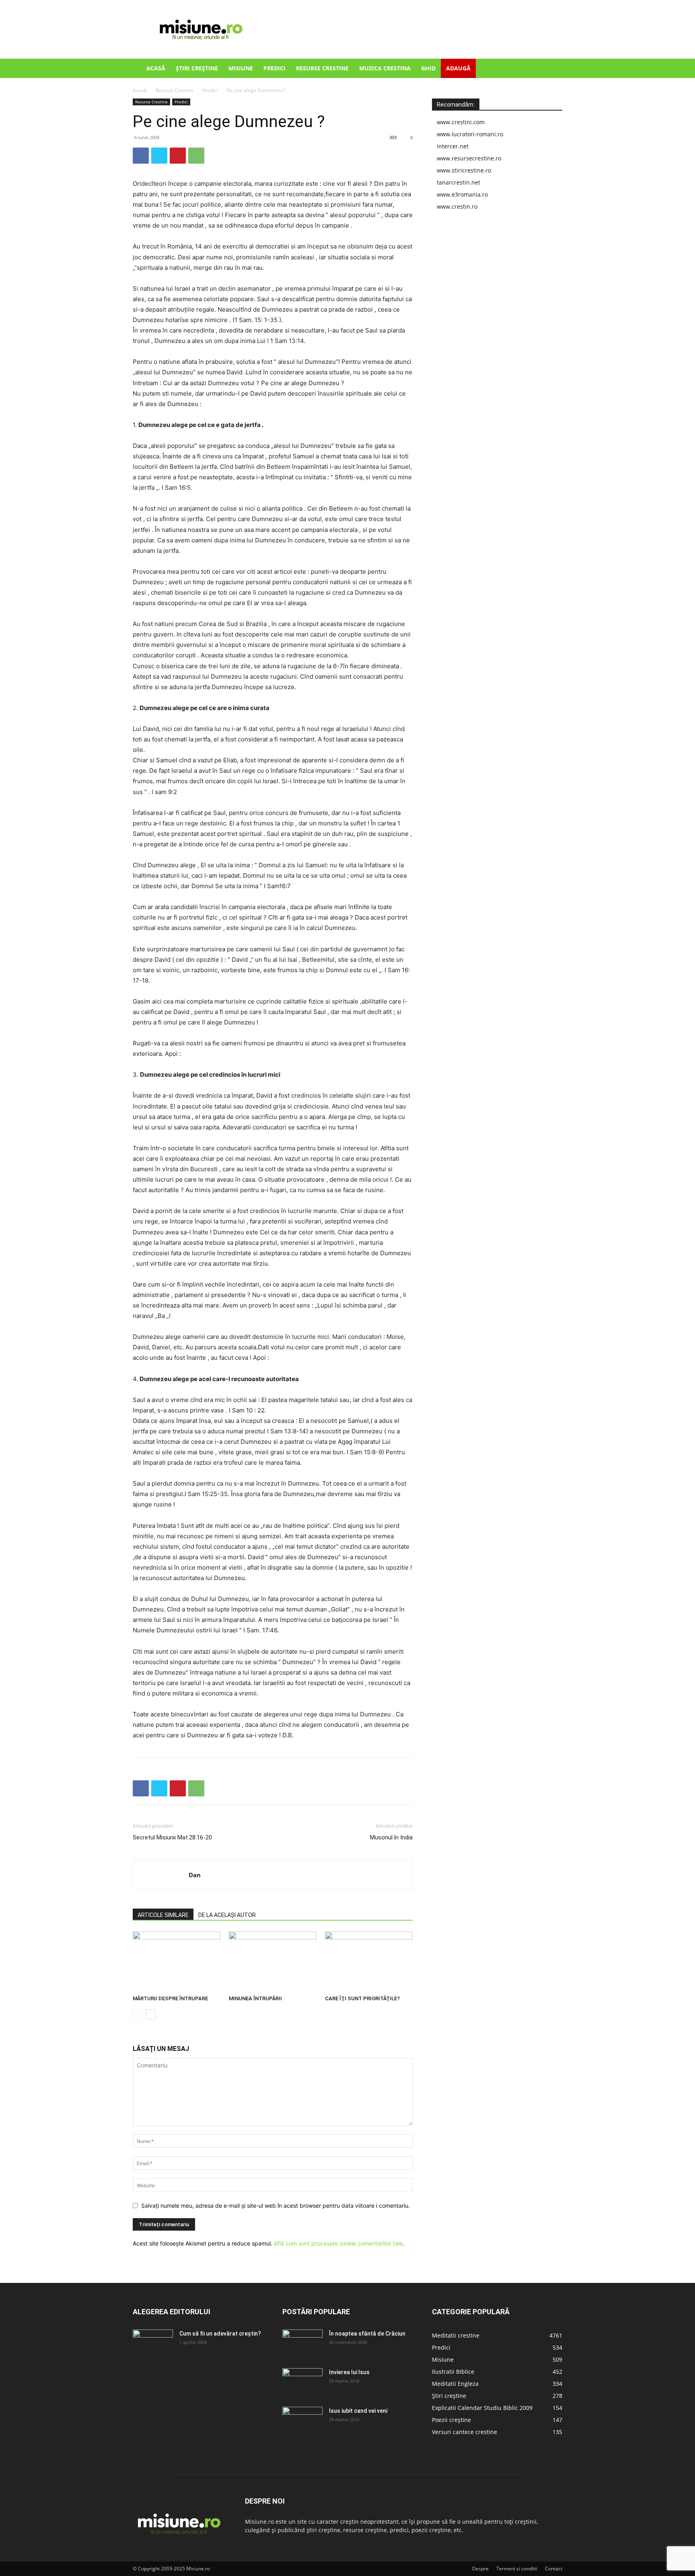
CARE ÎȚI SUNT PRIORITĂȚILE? (362, 1998)
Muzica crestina (385, 68)
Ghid (428, 68)
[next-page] (151, 2015)
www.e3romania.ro (462, 194)
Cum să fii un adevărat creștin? (220, 2334)
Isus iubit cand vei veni (358, 2411)
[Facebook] (141, 156)
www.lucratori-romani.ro (470, 134)
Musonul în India (391, 1837)
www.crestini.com (461, 122)
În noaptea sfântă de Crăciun (367, 2334)
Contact (554, 2569)
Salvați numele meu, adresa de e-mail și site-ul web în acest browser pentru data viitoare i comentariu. (276, 2206)
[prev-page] (138, 2015)
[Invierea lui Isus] (302, 2382)
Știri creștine (197, 68)
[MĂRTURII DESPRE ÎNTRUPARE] (177, 1962)
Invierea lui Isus (349, 2372)
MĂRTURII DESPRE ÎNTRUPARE (170, 1998)
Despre (480, 2569)
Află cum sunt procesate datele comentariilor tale (338, 2243)
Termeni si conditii (517, 2569)
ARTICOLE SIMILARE (163, 1915)
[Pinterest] (178, 156)
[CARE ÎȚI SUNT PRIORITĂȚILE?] (369, 1962)
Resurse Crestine (322, 68)
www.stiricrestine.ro (464, 170)
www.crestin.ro (457, 206)
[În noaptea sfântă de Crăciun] (302, 2344)
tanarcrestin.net (459, 182)
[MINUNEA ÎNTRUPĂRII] (273, 1962)
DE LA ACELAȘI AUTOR (227, 1915)
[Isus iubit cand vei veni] (302, 2421)
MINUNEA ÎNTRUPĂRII (255, 1998)
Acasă (156, 68)
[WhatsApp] (196, 156)
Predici (275, 68)
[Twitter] (159, 156)
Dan (195, 1875)
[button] (553, 69)
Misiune (241, 68)
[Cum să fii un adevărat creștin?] (153, 2344)
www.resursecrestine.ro (469, 158)
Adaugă (458, 68)
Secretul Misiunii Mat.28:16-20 (172, 1837)
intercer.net (453, 146)
